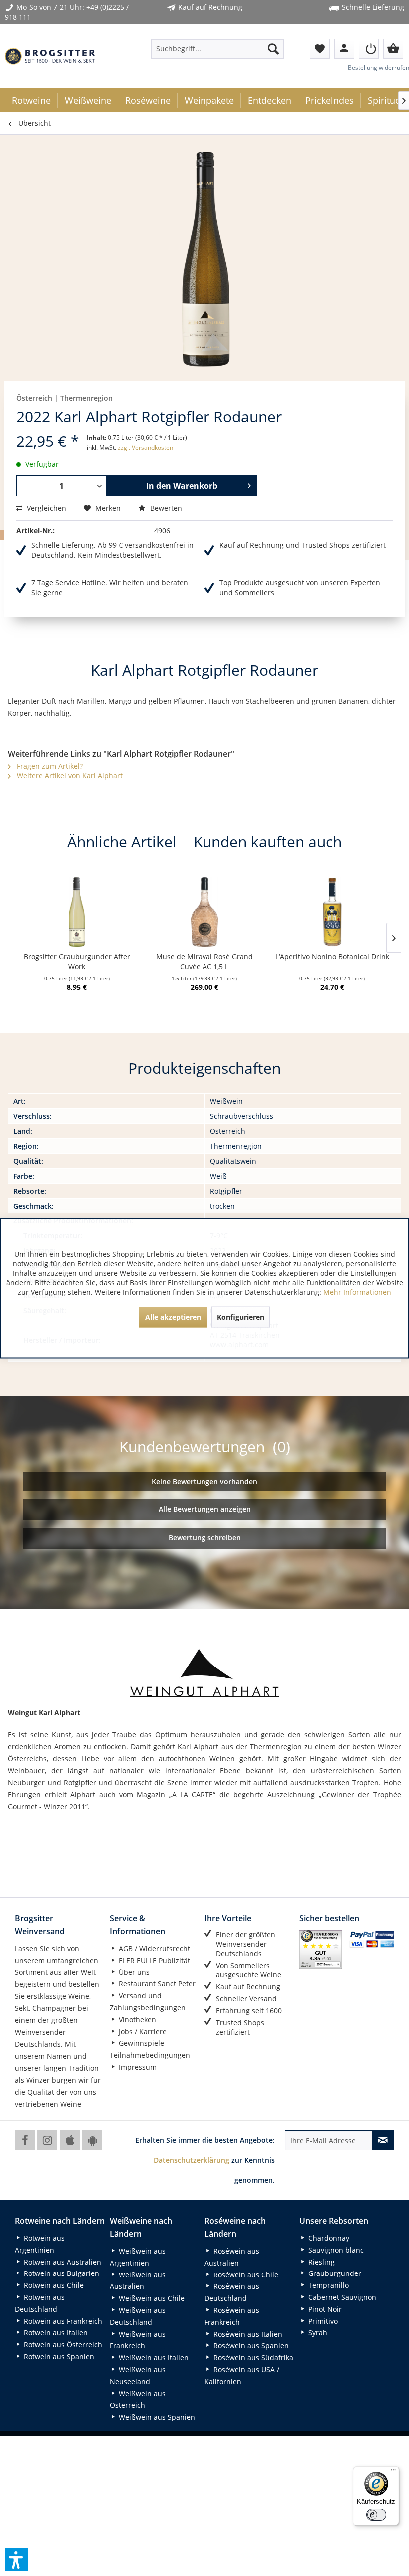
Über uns (133, 1972)
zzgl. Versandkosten (145, 447)
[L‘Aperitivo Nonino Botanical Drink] (332, 912)
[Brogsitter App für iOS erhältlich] (70, 2140)
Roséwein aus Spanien (250, 2346)
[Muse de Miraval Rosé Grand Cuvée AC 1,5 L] (204, 912)
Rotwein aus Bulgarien (61, 2273)
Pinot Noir (324, 2309)
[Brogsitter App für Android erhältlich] (92, 2140)
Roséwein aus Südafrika (252, 2357)
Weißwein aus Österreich (138, 2399)
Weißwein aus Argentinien (138, 2257)
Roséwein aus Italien (247, 2334)
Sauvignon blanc (335, 2250)
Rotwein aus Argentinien (40, 2244)
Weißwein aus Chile (151, 2298)
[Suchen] (273, 49)
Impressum (137, 2067)
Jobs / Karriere (142, 2032)
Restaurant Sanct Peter (156, 1984)
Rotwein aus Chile (53, 2285)
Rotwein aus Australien (62, 2262)
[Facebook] (25, 2140)
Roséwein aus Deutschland (232, 2292)
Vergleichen (46, 508)
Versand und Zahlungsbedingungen (148, 2002)
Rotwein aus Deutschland (40, 2303)
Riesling (320, 2262)
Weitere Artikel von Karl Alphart (69, 776)
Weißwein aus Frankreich (138, 2340)
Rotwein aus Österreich (62, 2345)
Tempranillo (327, 2285)
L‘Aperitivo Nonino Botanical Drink (332, 957)
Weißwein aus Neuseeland (138, 2375)
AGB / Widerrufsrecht (153, 1948)
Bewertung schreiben (205, 1538)
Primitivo (322, 2321)
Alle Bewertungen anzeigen (205, 1509)
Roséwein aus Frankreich (232, 2316)
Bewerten (165, 508)
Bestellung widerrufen (378, 68)
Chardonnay (328, 2238)
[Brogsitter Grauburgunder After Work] (77, 912)
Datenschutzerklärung (192, 2160)
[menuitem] (218, 49)
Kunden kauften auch (268, 841)
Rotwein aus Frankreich (62, 2321)
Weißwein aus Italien (153, 2357)
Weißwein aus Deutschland (138, 2316)
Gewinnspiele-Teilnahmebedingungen (150, 2049)
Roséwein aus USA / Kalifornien (242, 2375)
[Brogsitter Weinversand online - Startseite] (50, 56)
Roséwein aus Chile (245, 2275)
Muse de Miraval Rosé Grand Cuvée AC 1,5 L (204, 962)
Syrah (317, 2333)
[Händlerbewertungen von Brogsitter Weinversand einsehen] (320, 1949)
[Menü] (393, 2472)
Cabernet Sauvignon (341, 2297)
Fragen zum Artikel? (49, 766)
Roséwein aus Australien (232, 2257)
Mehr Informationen (357, 1291)
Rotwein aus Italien (55, 2333)
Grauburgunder (334, 2273)
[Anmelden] (369, 49)
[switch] (376, 2515)
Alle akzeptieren (173, 1316)
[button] (16, 2560)
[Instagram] (47, 2140)
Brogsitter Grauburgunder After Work (77, 962)
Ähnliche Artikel (122, 841)
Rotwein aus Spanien (58, 2356)
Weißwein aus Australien (138, 2281)
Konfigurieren (241, 1316)
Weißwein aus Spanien (156, 2417)
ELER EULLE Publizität (153, 1960)
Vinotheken (136, 2020)
